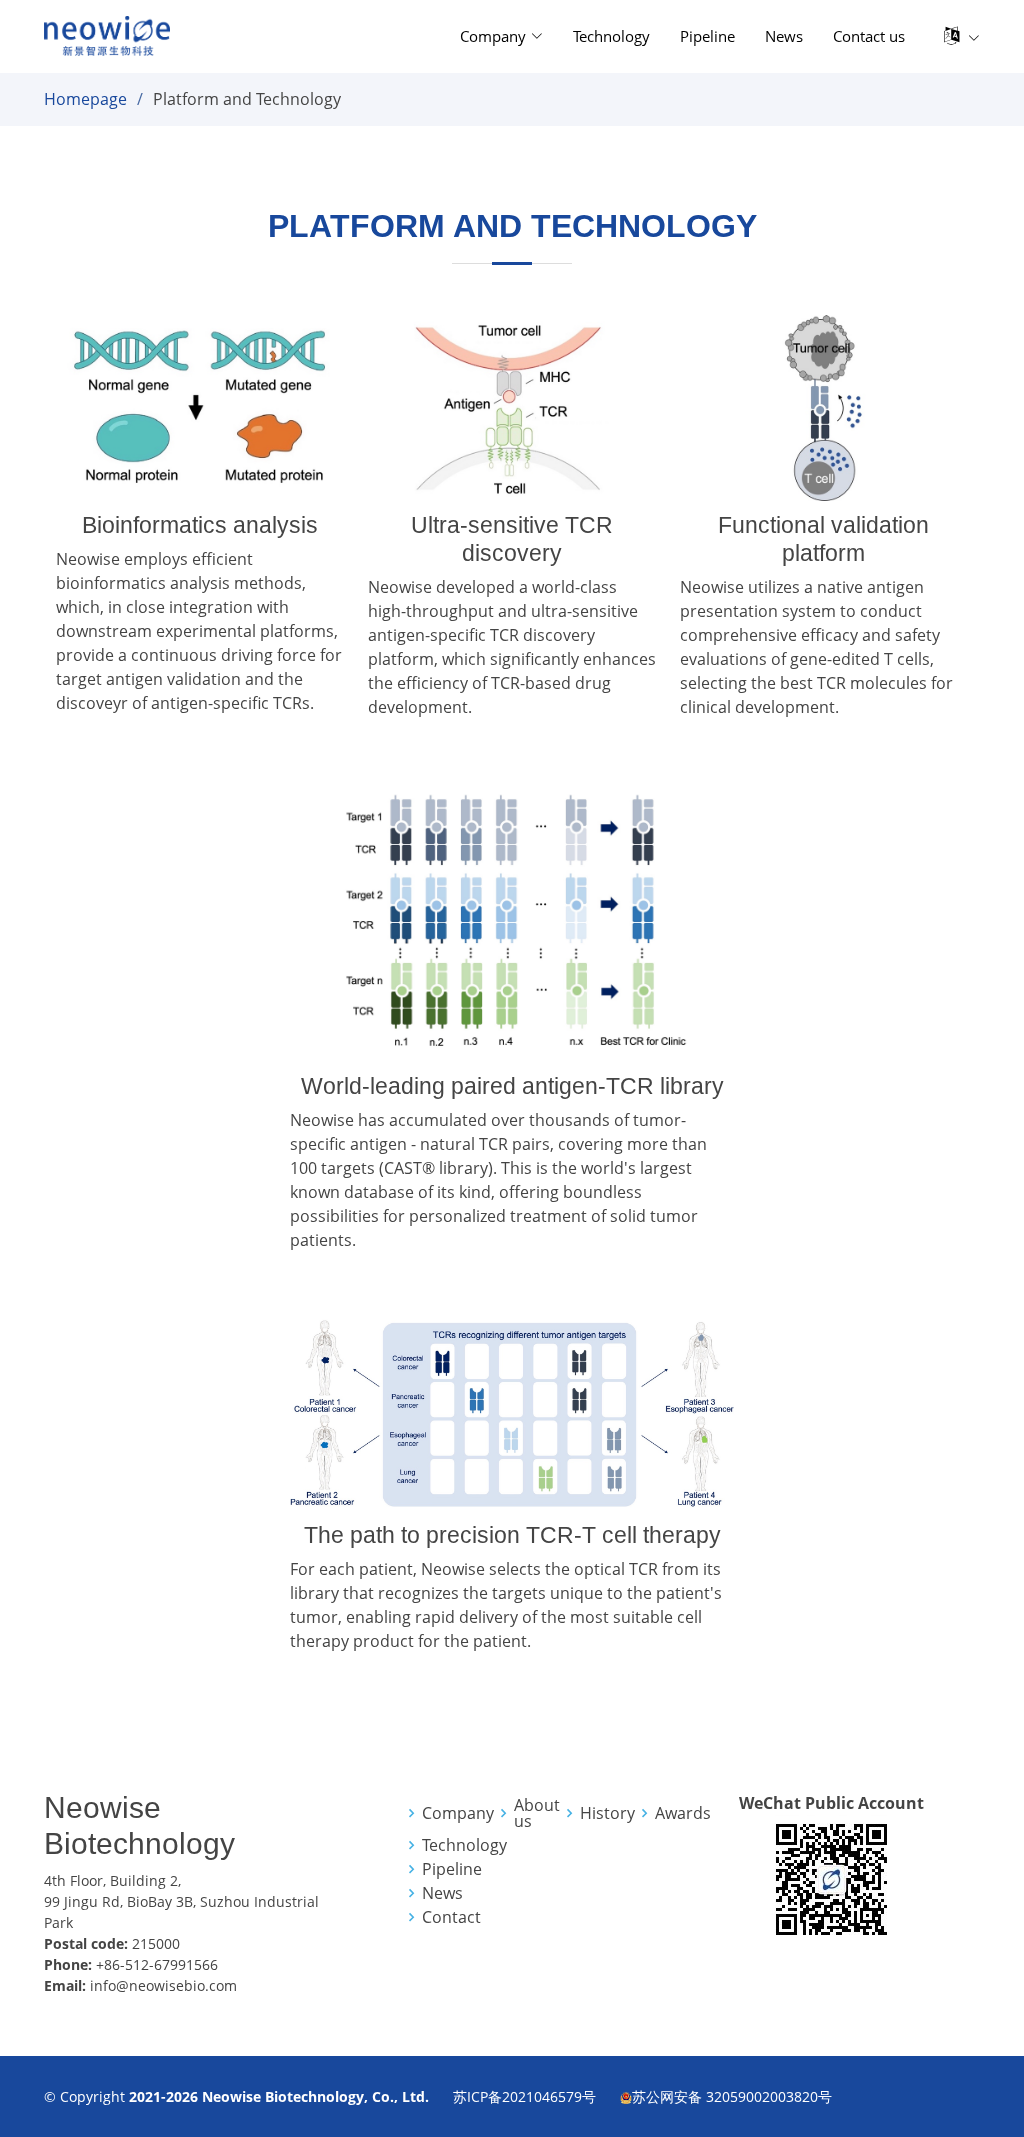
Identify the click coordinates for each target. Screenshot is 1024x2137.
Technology (611, 36)
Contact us (869, 36)
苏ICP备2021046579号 (524, 2096)
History (607, 1813)
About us (537, 1813)
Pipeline (707, 36)
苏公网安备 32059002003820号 (732, 2096)
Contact (451, 1917)
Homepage (85, 99)
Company (458, 1813)
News (784, 36)
